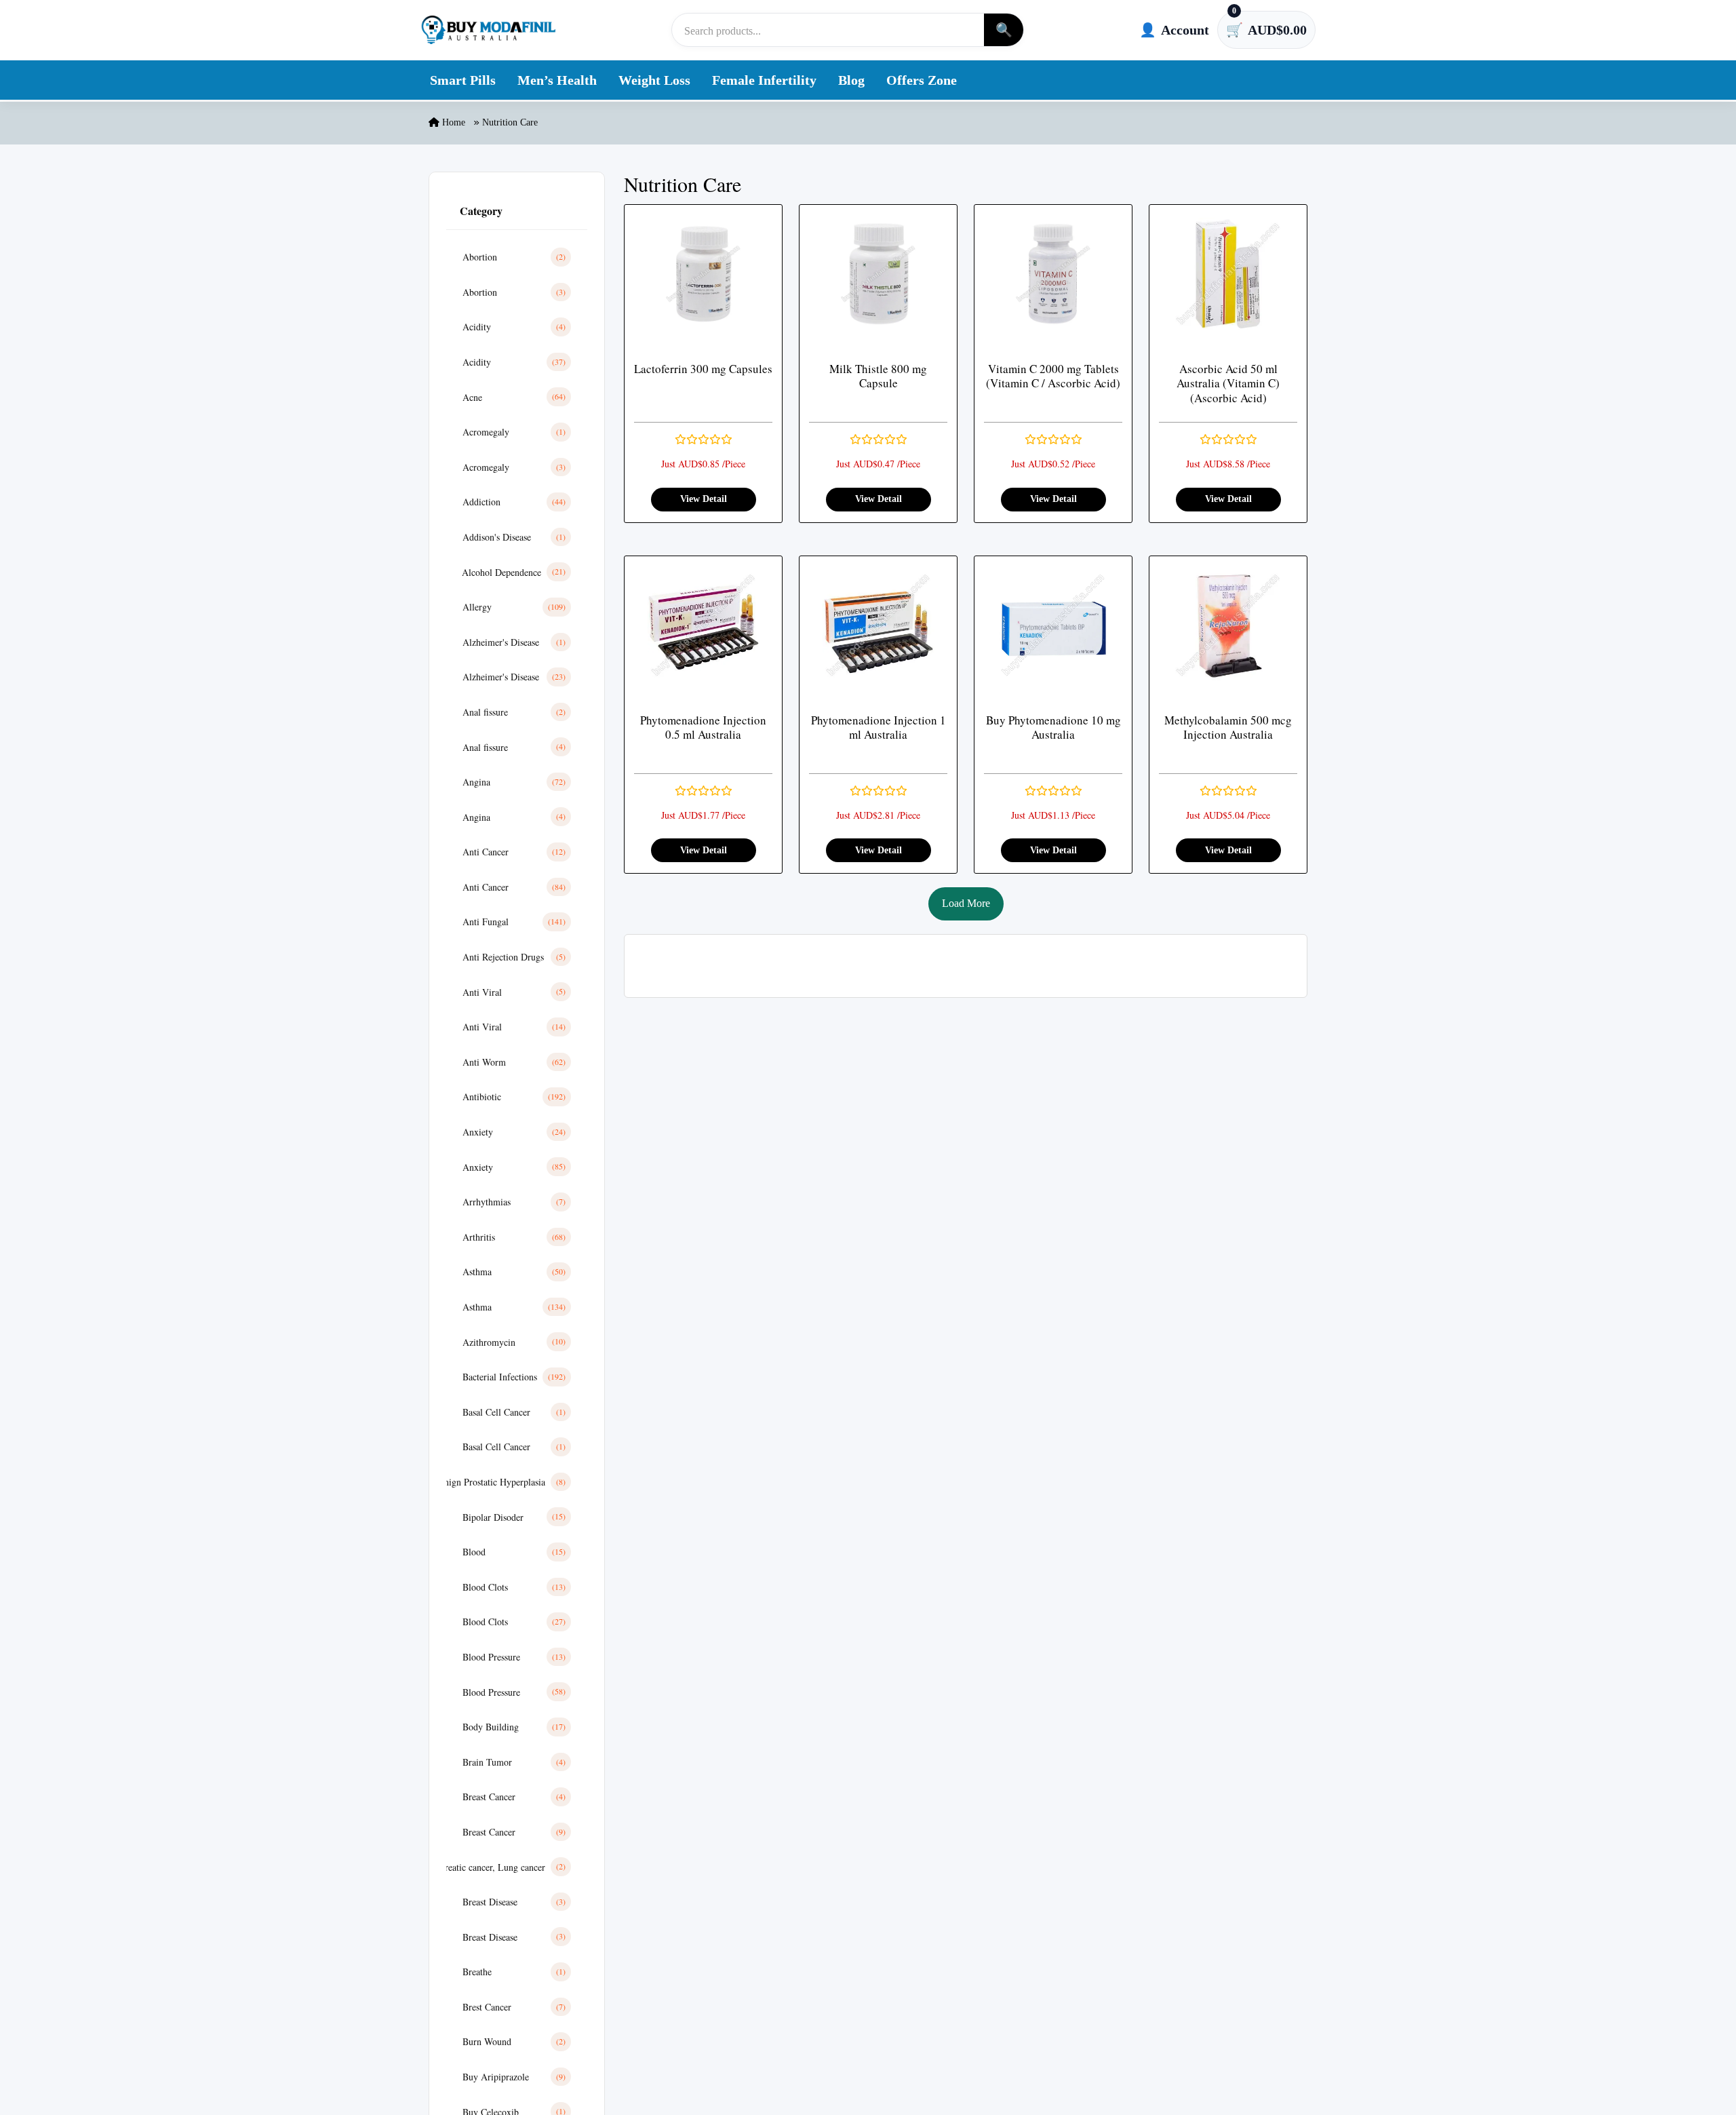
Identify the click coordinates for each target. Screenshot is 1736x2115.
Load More (966, 903)
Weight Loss (654, 80)
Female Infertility (764, 80)
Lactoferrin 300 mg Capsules (703, 369)
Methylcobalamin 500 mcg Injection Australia (1228, 727)
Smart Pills (463, 80)
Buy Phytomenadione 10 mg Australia (1053, 727)
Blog (851, 80)
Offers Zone (922, 80)
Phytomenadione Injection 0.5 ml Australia (703, 727)
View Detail (704, 499)
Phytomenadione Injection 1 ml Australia (879, 727)
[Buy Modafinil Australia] (488, 30)
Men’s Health (557, 80)
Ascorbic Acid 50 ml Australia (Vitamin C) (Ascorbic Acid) (1228, 383)
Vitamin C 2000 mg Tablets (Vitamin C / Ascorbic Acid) (1053, 376)
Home (452, 122)
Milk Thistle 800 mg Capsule (878, 376)
